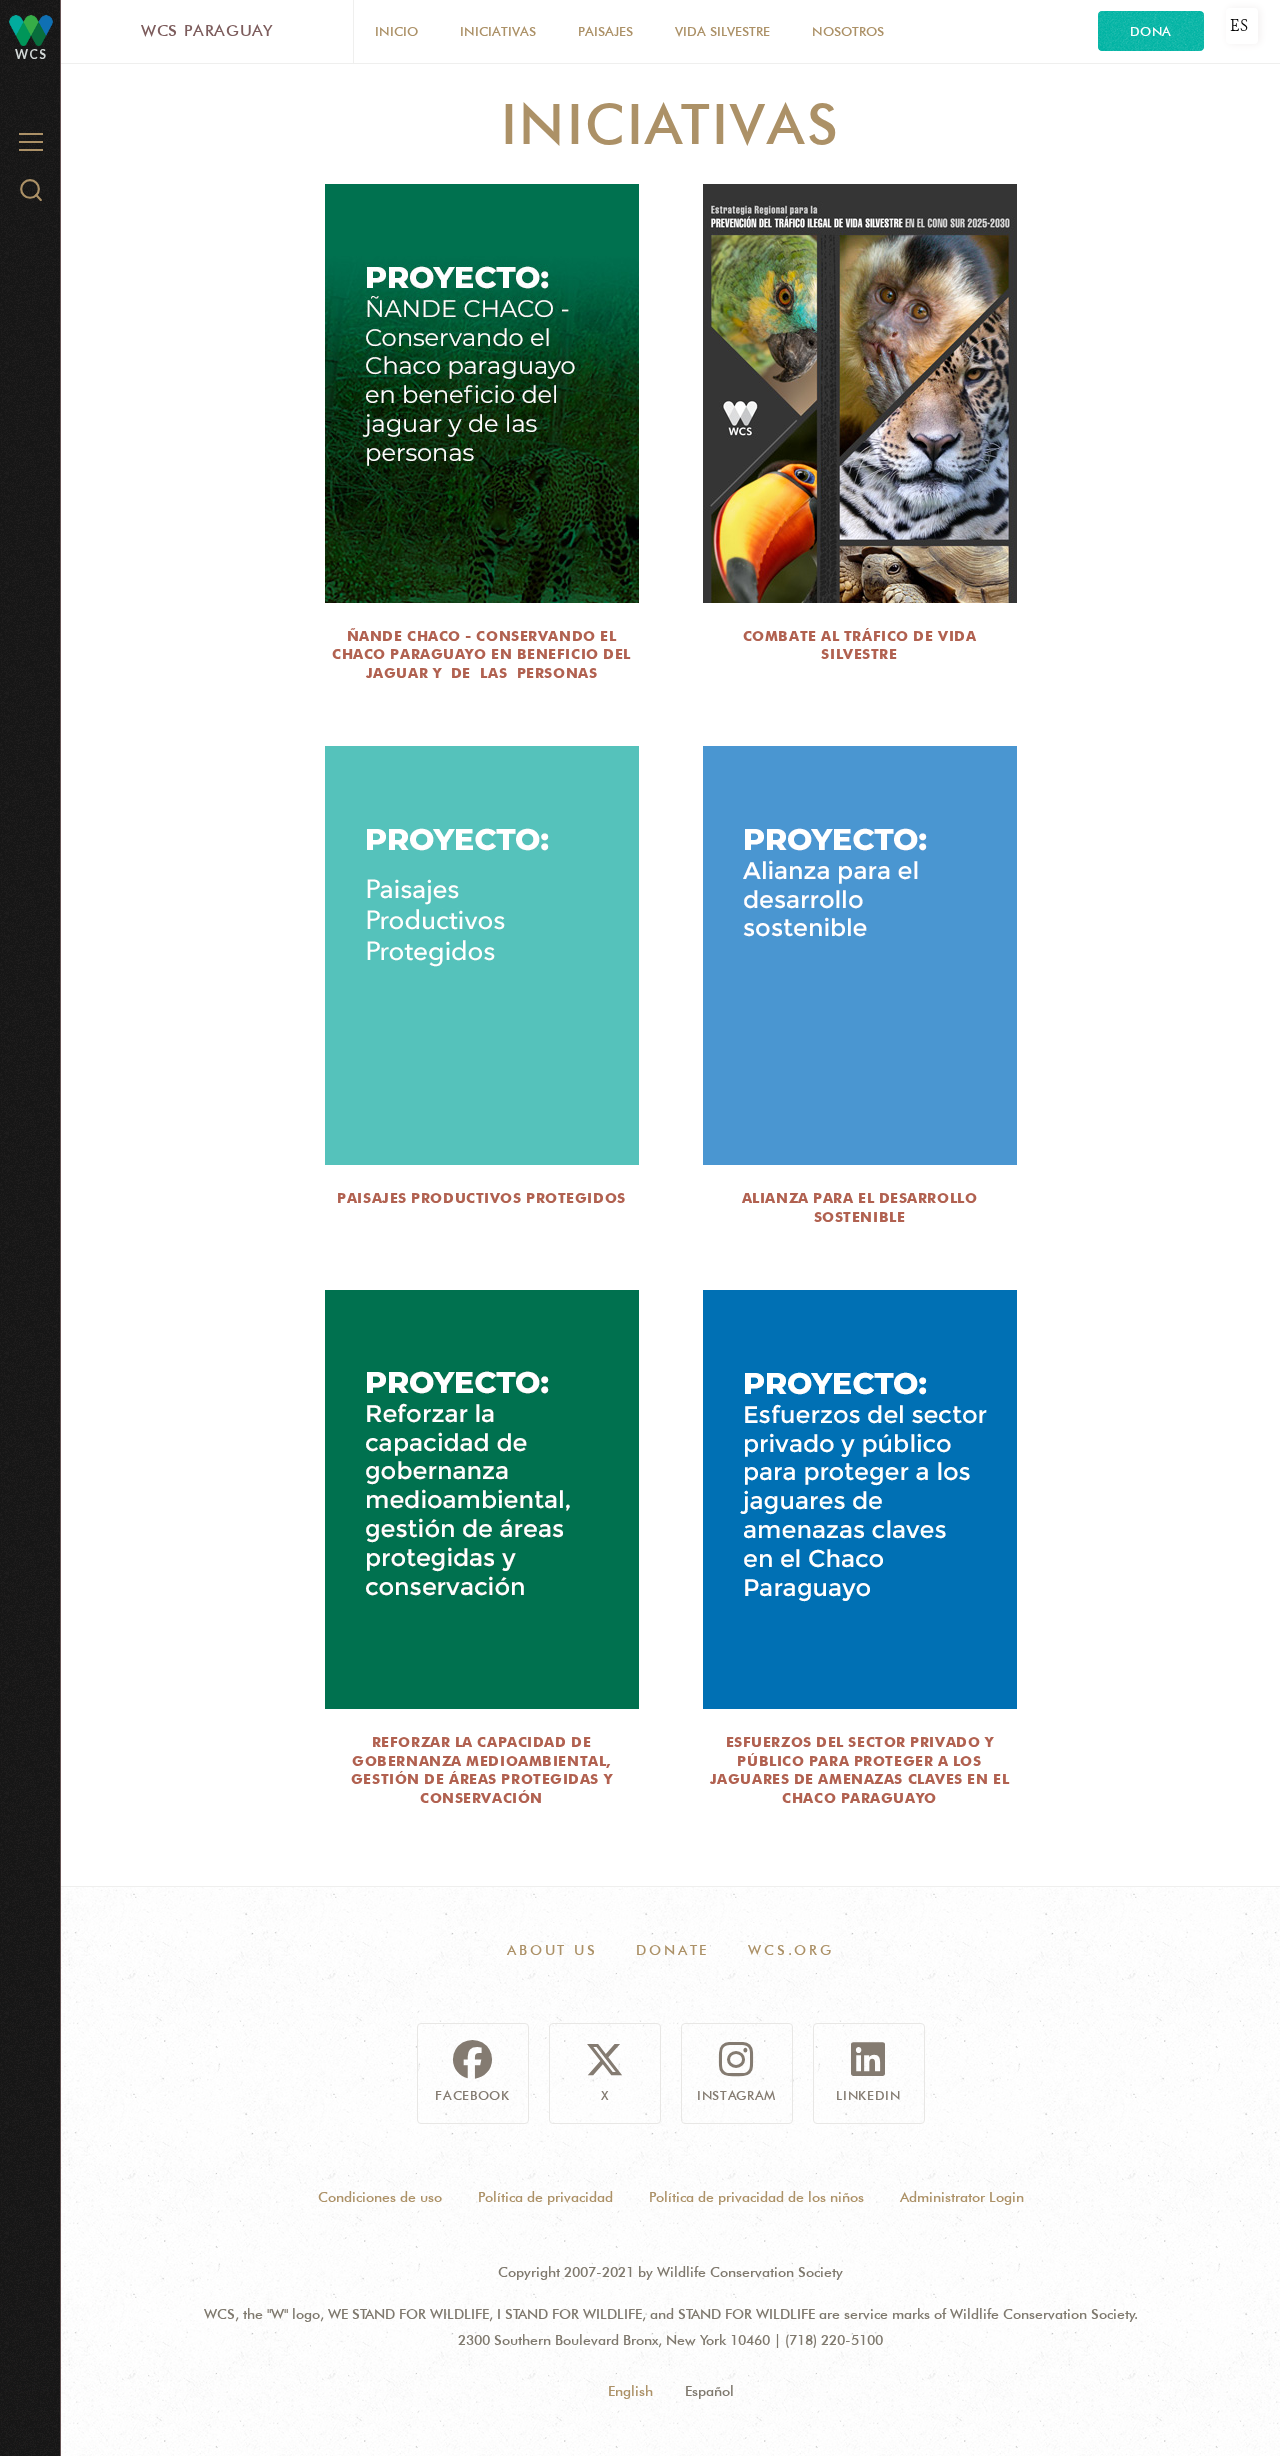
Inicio (396, 31)
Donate (672, 1950)
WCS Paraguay (207, 30)
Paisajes (605, 31)
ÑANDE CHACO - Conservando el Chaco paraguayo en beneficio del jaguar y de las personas (481, 654)
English (630, 2391)
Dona (1151, 31)
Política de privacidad (545, 2197)
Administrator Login (962, 2197)
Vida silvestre (722, 31)
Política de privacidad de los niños (756, 2197)
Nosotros (848, 31)
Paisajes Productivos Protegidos (481, 1198)
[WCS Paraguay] (31, 29)
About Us (552, 1950)
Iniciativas (498, 31)
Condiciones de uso (380, 2197)
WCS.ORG (791, 1950)
